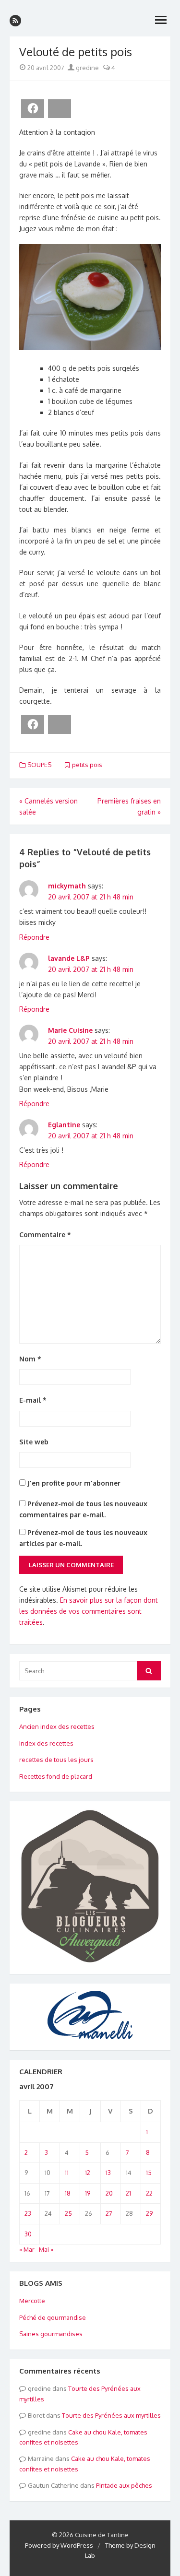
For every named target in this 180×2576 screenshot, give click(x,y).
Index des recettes (46, 1743)
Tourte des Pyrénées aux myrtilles (111, 2415)
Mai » (46, 2249)
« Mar (27, 2249)
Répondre (34, 937)
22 (149, 2193)
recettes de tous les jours (56, 1760)
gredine (87, 68)
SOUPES (39, 765)
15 (149, 2173)
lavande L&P (69, 958)
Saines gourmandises (51, 2334)
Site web (34, 1442)
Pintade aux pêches (124, 2485)
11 (67, 2173)
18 (68, 2193)
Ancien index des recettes (57, 1726)
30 (28, 2234)
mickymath (67, 886)
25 (68, 2213)
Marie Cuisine (70, 1030)
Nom (30, 1359)
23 (28, 2213)
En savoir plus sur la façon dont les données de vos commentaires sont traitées (89, 1611)
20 (109, 2193)
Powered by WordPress (59, 2545)
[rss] (15, 21)
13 (108, 2173)
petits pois (87, 765)
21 (128, 2193)
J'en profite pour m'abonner (73, 1483)
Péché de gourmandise (53, 2317)
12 (88, 2173)
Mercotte (32, 2301)
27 (109, 2213)
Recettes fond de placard (56, 1776)
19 (88, 2193)
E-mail (33, 1400)
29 (149, 2213)
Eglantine (64, 1125)
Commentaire (45, 1235)
